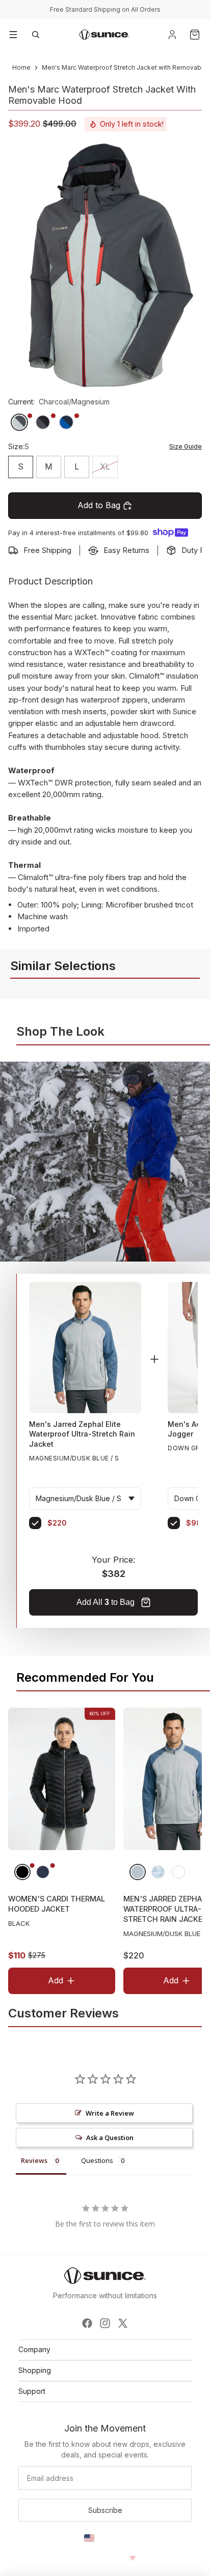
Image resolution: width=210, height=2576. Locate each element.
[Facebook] (87, 2323)
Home (21, 67)
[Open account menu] (172, 35)
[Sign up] (105, 2510)
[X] (123, 2323)
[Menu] (13, 35)
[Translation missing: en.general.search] (36, 35)
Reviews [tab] (34, 2160)
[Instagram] (105, 2323)
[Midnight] (43, 1872)
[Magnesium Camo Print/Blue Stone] (158, 1872)
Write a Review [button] (110, 2113)
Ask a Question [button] (110, 2138)
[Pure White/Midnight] (178, 1872)
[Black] (22, 1872)
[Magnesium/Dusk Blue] (138, 1872)
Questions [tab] (97, 2160)
